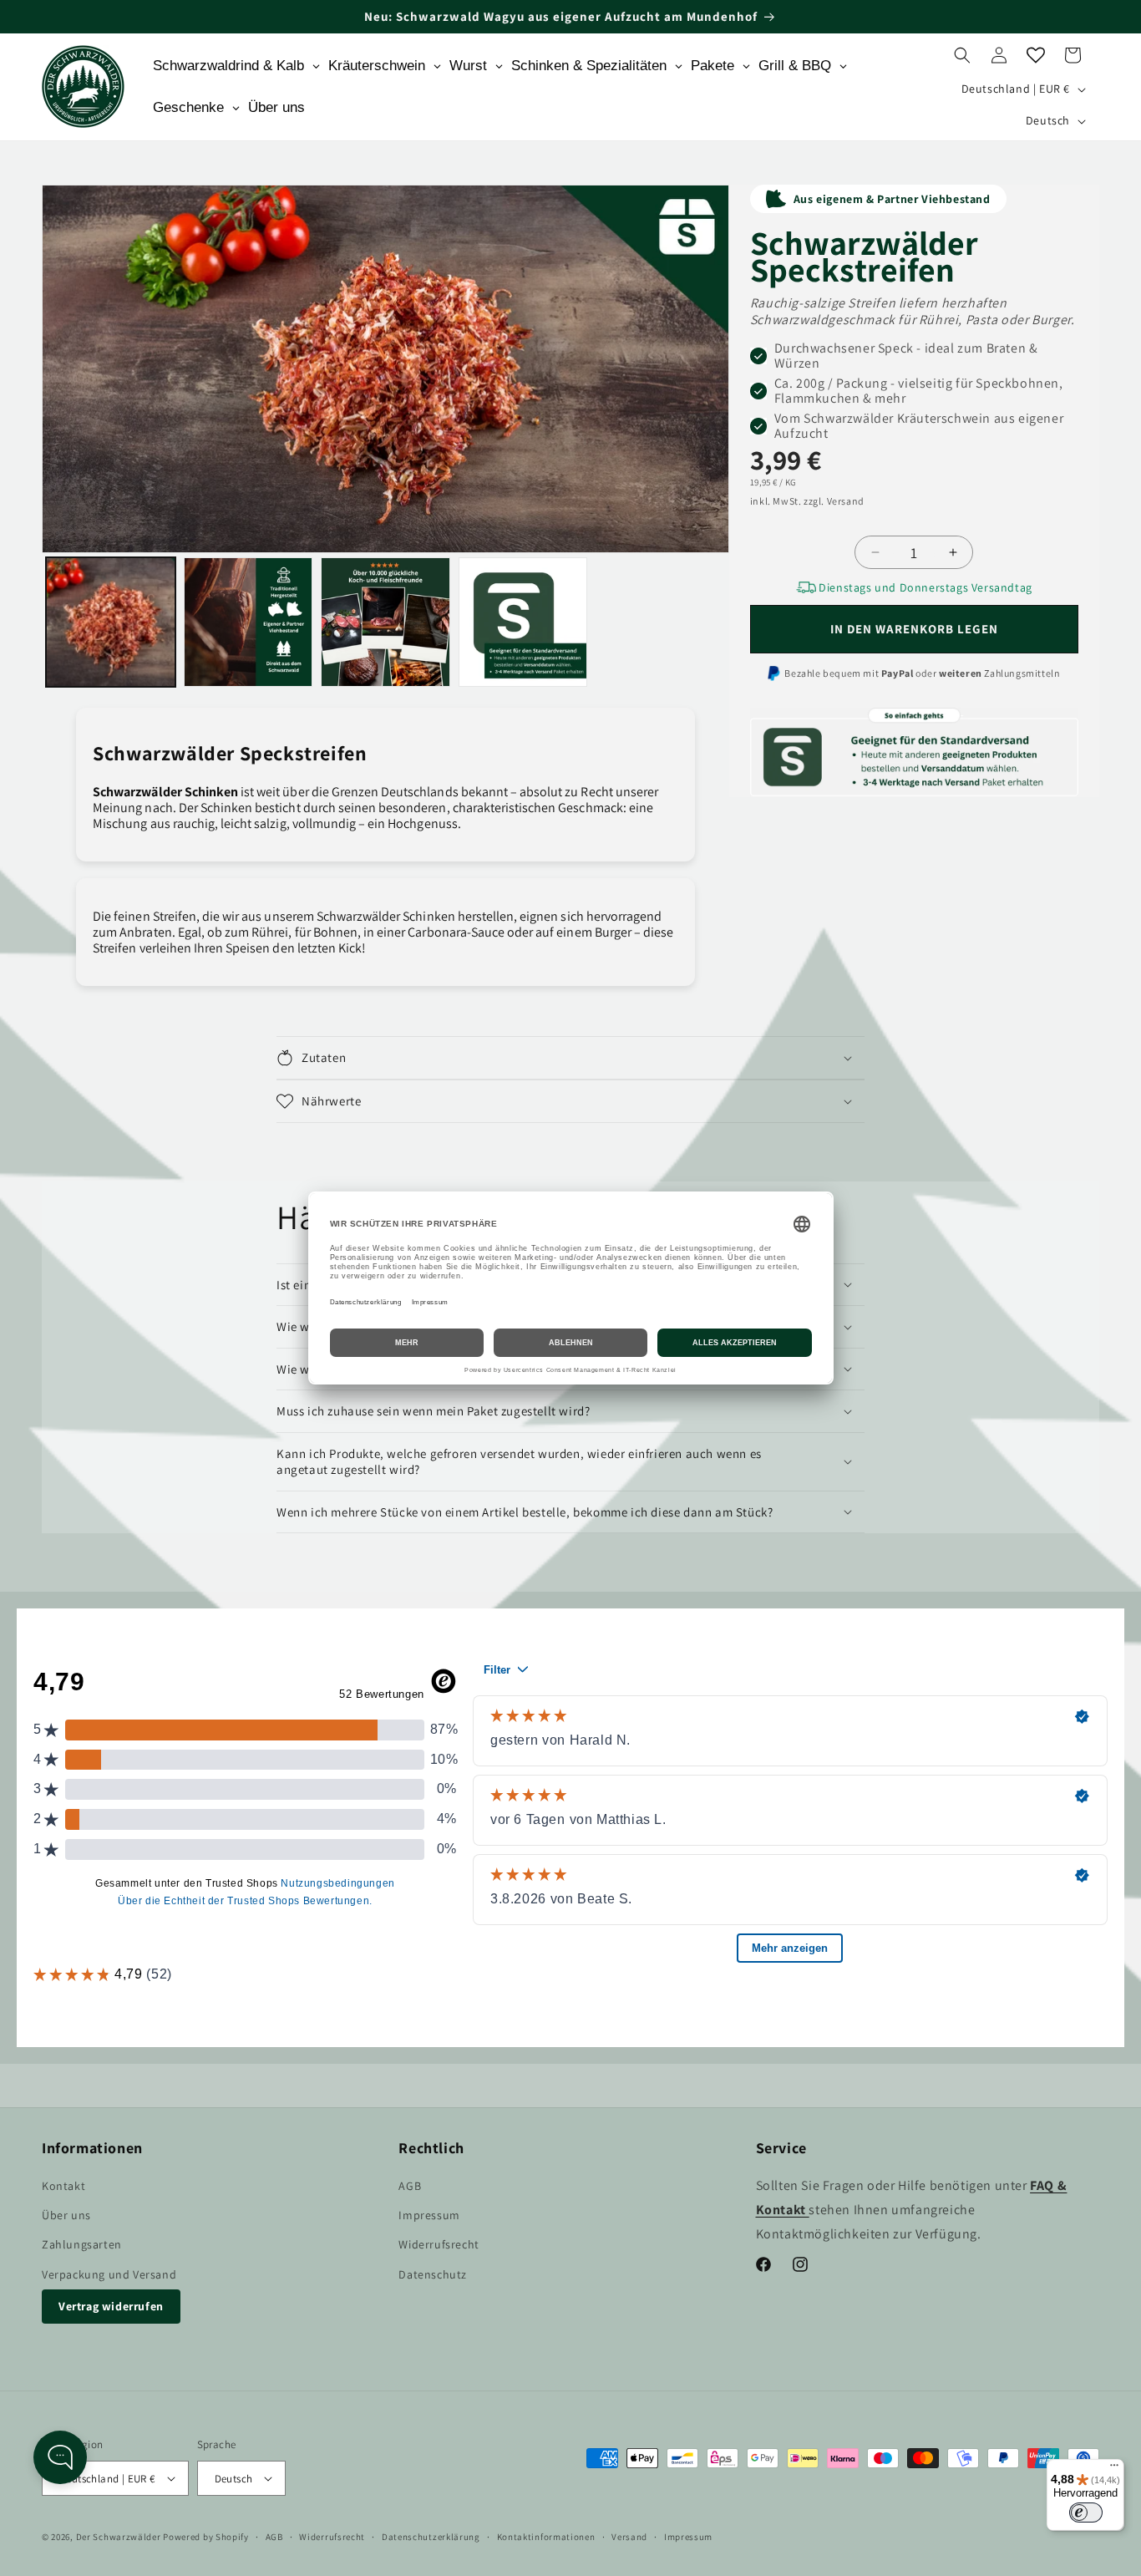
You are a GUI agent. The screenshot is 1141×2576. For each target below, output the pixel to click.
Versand (629, 2537)
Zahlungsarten (82, 2244)
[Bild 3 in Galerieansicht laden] (385, 622)
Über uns (66, 2215)
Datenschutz (433, 2274)
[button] (962, 55)
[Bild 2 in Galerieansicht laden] (248, 622)
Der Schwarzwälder (119, 2537)
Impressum (429, 2215)
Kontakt (63, 2186)
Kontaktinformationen (546, 2537)
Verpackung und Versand (109, 2274)
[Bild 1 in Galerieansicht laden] (111, 622)
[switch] (1086, 2512)
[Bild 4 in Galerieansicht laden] (523, 622)
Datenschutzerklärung (431, 2537)
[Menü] (1114, 2469)
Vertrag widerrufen (111, 2306)
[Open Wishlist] (1036, 55)
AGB (410, 2186)
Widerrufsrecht (439, 2244)
